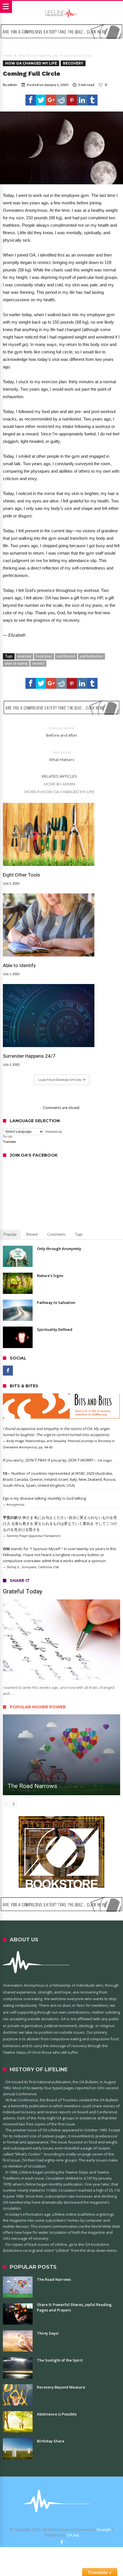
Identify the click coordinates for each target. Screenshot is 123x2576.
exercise (24, 656)
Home (7, 56)
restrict (38, 663)
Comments (56, 1234)
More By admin (59, 784)
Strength (104, 2530)
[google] (51, 100)
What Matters (61, 756)
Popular (10, 1234)
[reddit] (61, 100)
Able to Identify (19, 965)
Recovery (73, 63)
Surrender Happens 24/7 (29, 1056)
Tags (79, 1234)
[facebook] (31, 100)
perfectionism (92, 656)
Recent (32, 1234)
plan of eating (16, 663)
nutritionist (66, 656)
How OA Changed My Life (38, 56)
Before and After (62, 732)
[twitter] (41, 100)
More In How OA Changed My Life (59, 792)
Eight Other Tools (21, 875)
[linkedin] (82, 100)
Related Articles (59, 776)
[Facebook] (8, 1371)
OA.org (73, 2535)
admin (12, 85)
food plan (44, 656)
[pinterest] (72, 100)
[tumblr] (92, 100)
